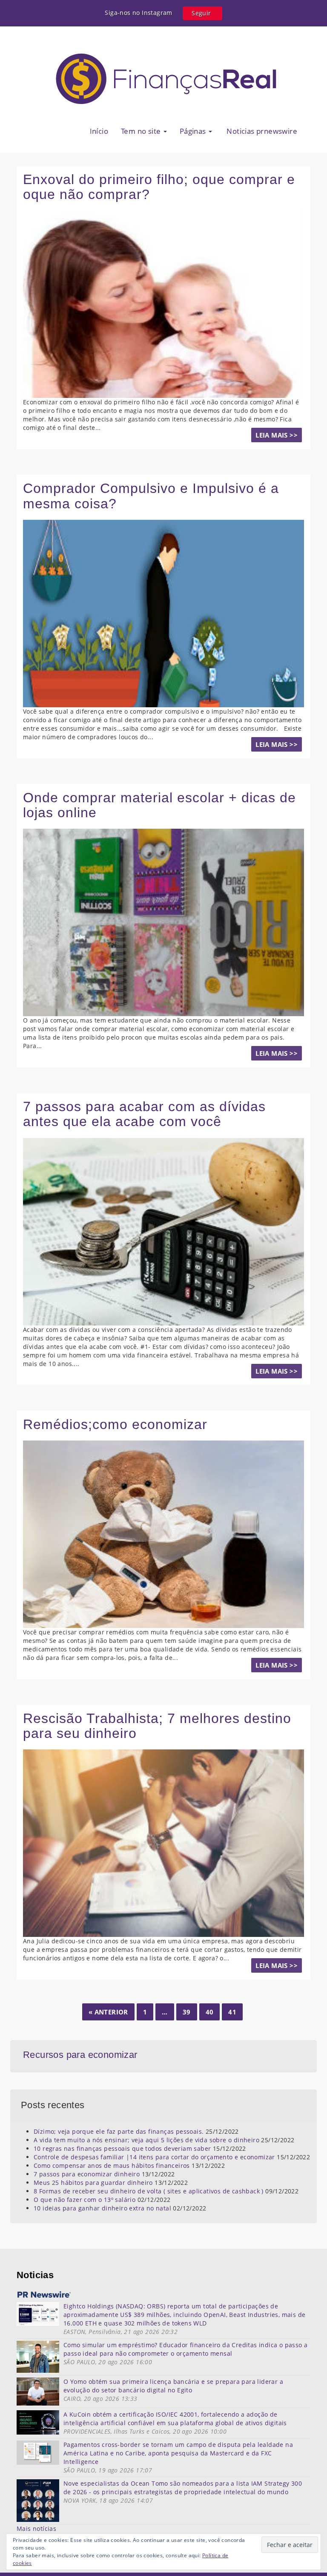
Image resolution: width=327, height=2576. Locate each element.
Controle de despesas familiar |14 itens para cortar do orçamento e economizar (154, 2157)
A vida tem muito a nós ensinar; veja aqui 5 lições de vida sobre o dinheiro (146, 2140)
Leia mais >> (277, 435)
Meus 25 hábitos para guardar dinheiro (93, 2183)
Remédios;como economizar (115, 1424)
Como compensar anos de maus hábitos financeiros (112, 2165)
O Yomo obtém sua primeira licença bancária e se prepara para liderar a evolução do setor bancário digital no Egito (173, 2386)
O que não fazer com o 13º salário (85, 2200)
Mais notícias (36, 2528)
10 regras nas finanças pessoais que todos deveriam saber (122, 2148)
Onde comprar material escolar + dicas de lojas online (159, 805)
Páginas (194, 131)
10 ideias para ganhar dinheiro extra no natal (102, 2208)
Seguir (201, 13)
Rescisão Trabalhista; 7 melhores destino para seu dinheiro (157, 1726)
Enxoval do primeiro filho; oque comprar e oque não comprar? (159, 187)
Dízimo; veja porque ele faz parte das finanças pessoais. (119, 2131)
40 (210, 2012)
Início (99, 131)
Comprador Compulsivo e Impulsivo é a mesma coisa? (151, 496)
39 (187, 2012)
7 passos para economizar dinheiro (87, 2174)
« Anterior (108, 2012)
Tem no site (142, 131)
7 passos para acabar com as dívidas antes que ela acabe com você (144, 1114)
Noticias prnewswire (261, 131)
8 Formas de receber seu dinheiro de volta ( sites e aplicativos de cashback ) (149, 2191)
